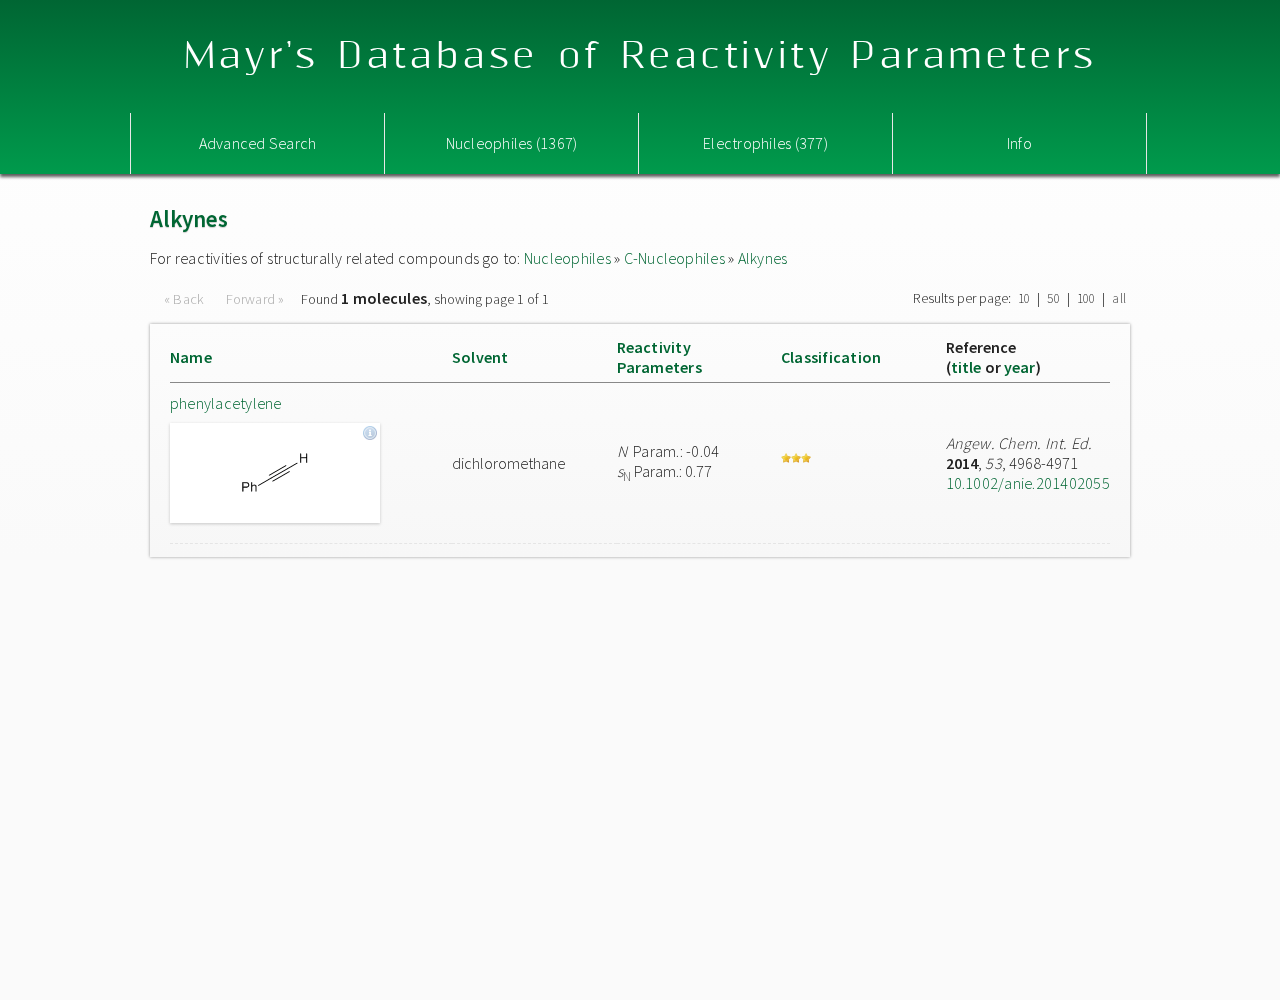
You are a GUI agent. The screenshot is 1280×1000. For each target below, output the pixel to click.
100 (1086, 298)
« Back (186, 299)
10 (1024, 298)
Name (191, 357)
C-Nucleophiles (674, 258)
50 (1053, 298)
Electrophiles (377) (765, 143)
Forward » (255, 299)
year (1020, 367)
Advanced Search (258, 143)
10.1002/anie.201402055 (1028, 483)
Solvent (480, 357)
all (1119, 298)
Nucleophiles (567, 258)
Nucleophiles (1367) (512, 143)
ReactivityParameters (659, 357)
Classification (831, 357)
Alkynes (763, 258)
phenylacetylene (226, 403)
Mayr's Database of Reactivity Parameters (640, 56)
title (966, 367)
